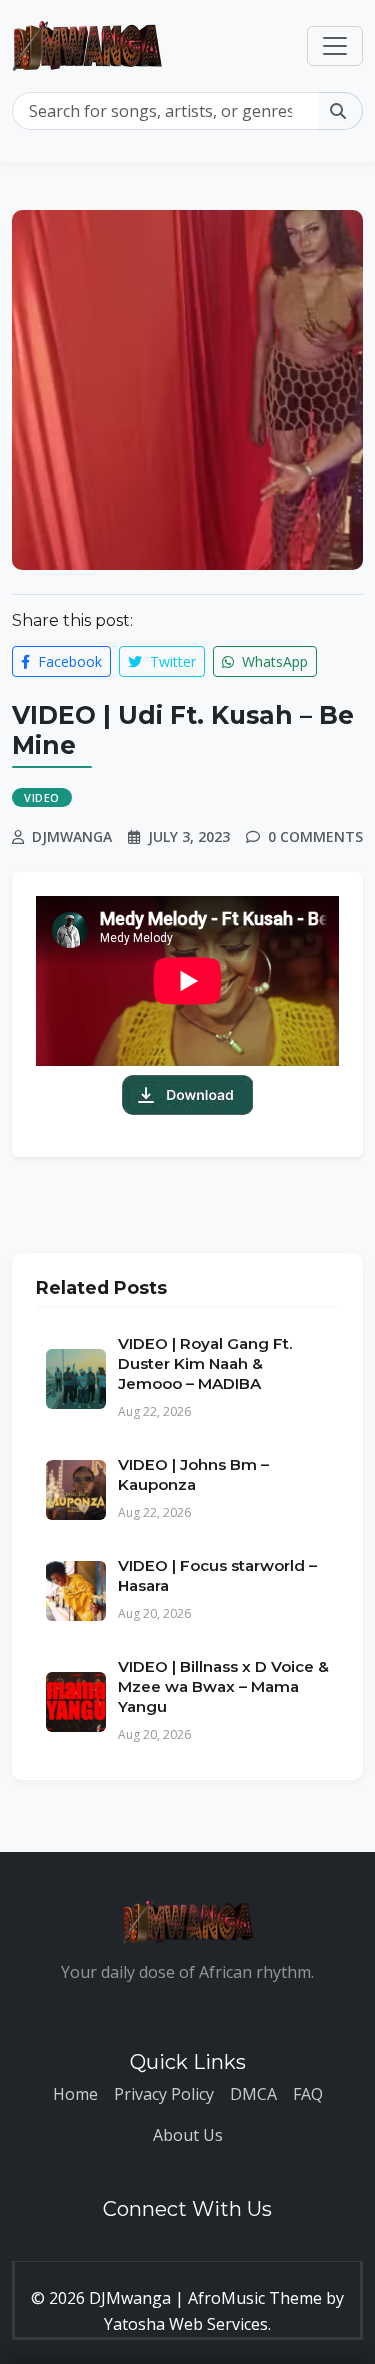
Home (75, 2094)
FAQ (308, 2094)
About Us (188, 2135)
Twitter (171, 661)
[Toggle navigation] (335, 46)
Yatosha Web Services (186, 2324)
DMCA (253, 2094)
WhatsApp (273, 661)
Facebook (68, 661)
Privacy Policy (164, 2094)
